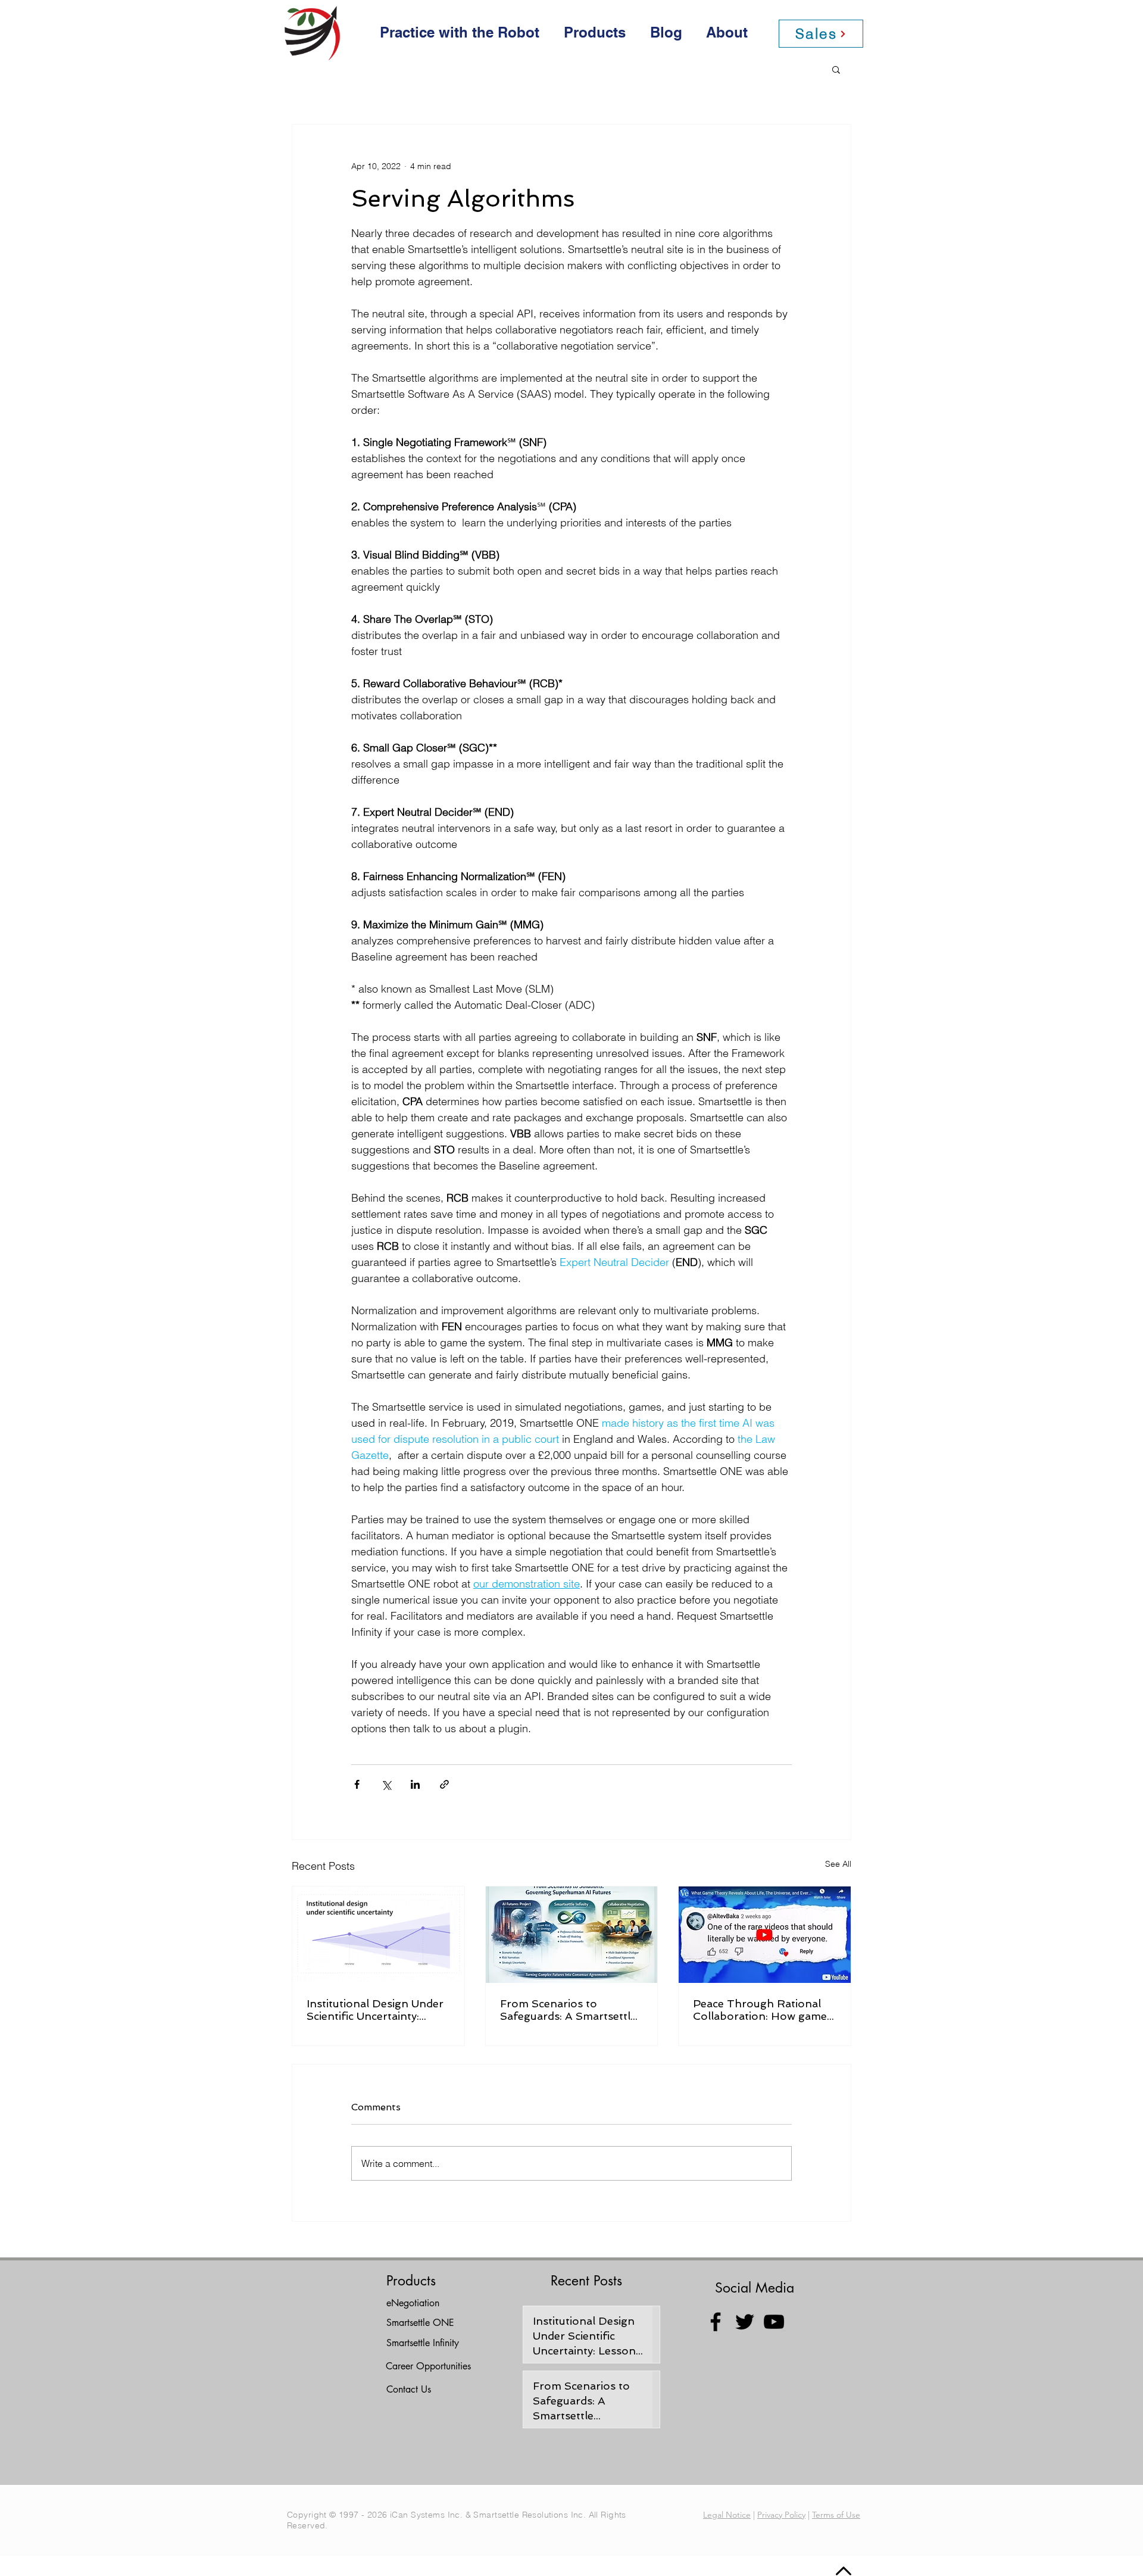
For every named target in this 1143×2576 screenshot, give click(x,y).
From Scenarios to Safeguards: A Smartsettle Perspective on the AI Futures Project (568, 2010)
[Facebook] (716, 2322)
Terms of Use (836, 2515)
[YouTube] (774, 2322)
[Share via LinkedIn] (415, 1784)
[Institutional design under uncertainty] (378, 1935)
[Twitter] (745, 2322)
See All (838, 1864)
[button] (836, 69)
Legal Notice (727, 2515)
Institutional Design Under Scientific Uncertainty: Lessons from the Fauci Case (375, 2010)
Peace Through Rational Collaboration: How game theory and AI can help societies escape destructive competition (764, 2010)
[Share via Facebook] (357, 1784)
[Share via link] (444, 1784)
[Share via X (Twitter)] (386, 1784)
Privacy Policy (781, 2515)
